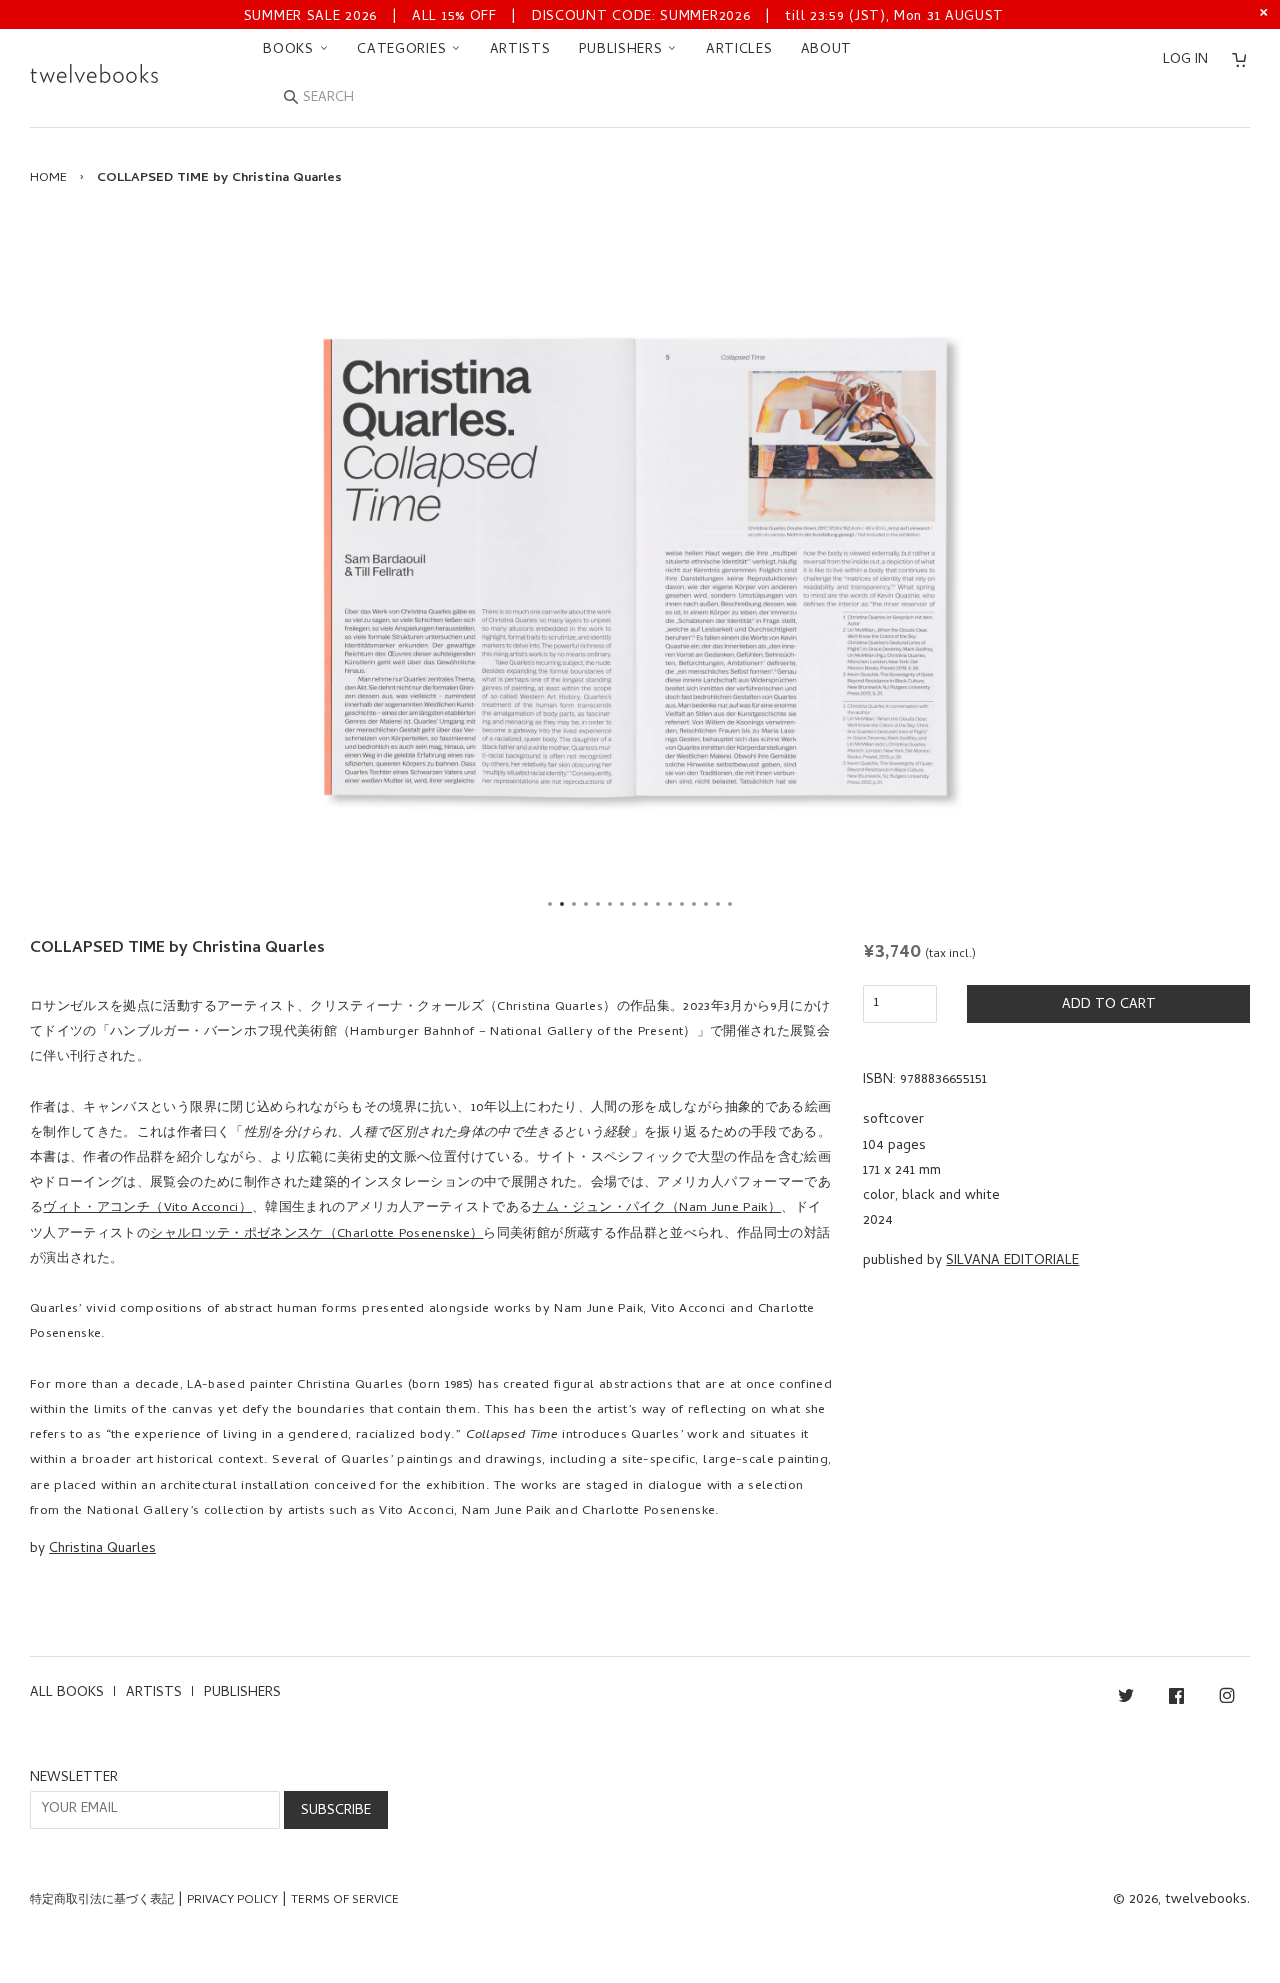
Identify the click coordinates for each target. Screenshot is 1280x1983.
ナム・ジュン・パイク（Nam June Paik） (656, 1208)
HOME (48, 178)
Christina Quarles (102, 1549)
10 (658, 904)
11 (670, 904)
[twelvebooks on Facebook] (1176, 1699)
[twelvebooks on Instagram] (1227, 1699)
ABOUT (827, 50)
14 (706, 904)
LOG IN (1185, 60)
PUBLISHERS (623, 50)
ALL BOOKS (67, 1693)
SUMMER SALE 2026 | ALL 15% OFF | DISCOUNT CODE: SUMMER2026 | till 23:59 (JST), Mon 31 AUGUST (624, 17)
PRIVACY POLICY (232, 1901)
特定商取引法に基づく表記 (102, 1901)
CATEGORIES (404, 50)
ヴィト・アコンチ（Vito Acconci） (147, 1208)
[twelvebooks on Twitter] (1126, 1699)
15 (718, 904)
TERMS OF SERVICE (345, 1901)
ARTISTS (520, 50)
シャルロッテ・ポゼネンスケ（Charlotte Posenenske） (316, 1234)
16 (730, 904)
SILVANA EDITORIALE (1012, 1261)
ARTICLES (739, 50)
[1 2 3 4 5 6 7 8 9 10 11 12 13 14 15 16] (640, 567)
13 (694, 904)
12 (682, 904)
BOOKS (290, 50)
